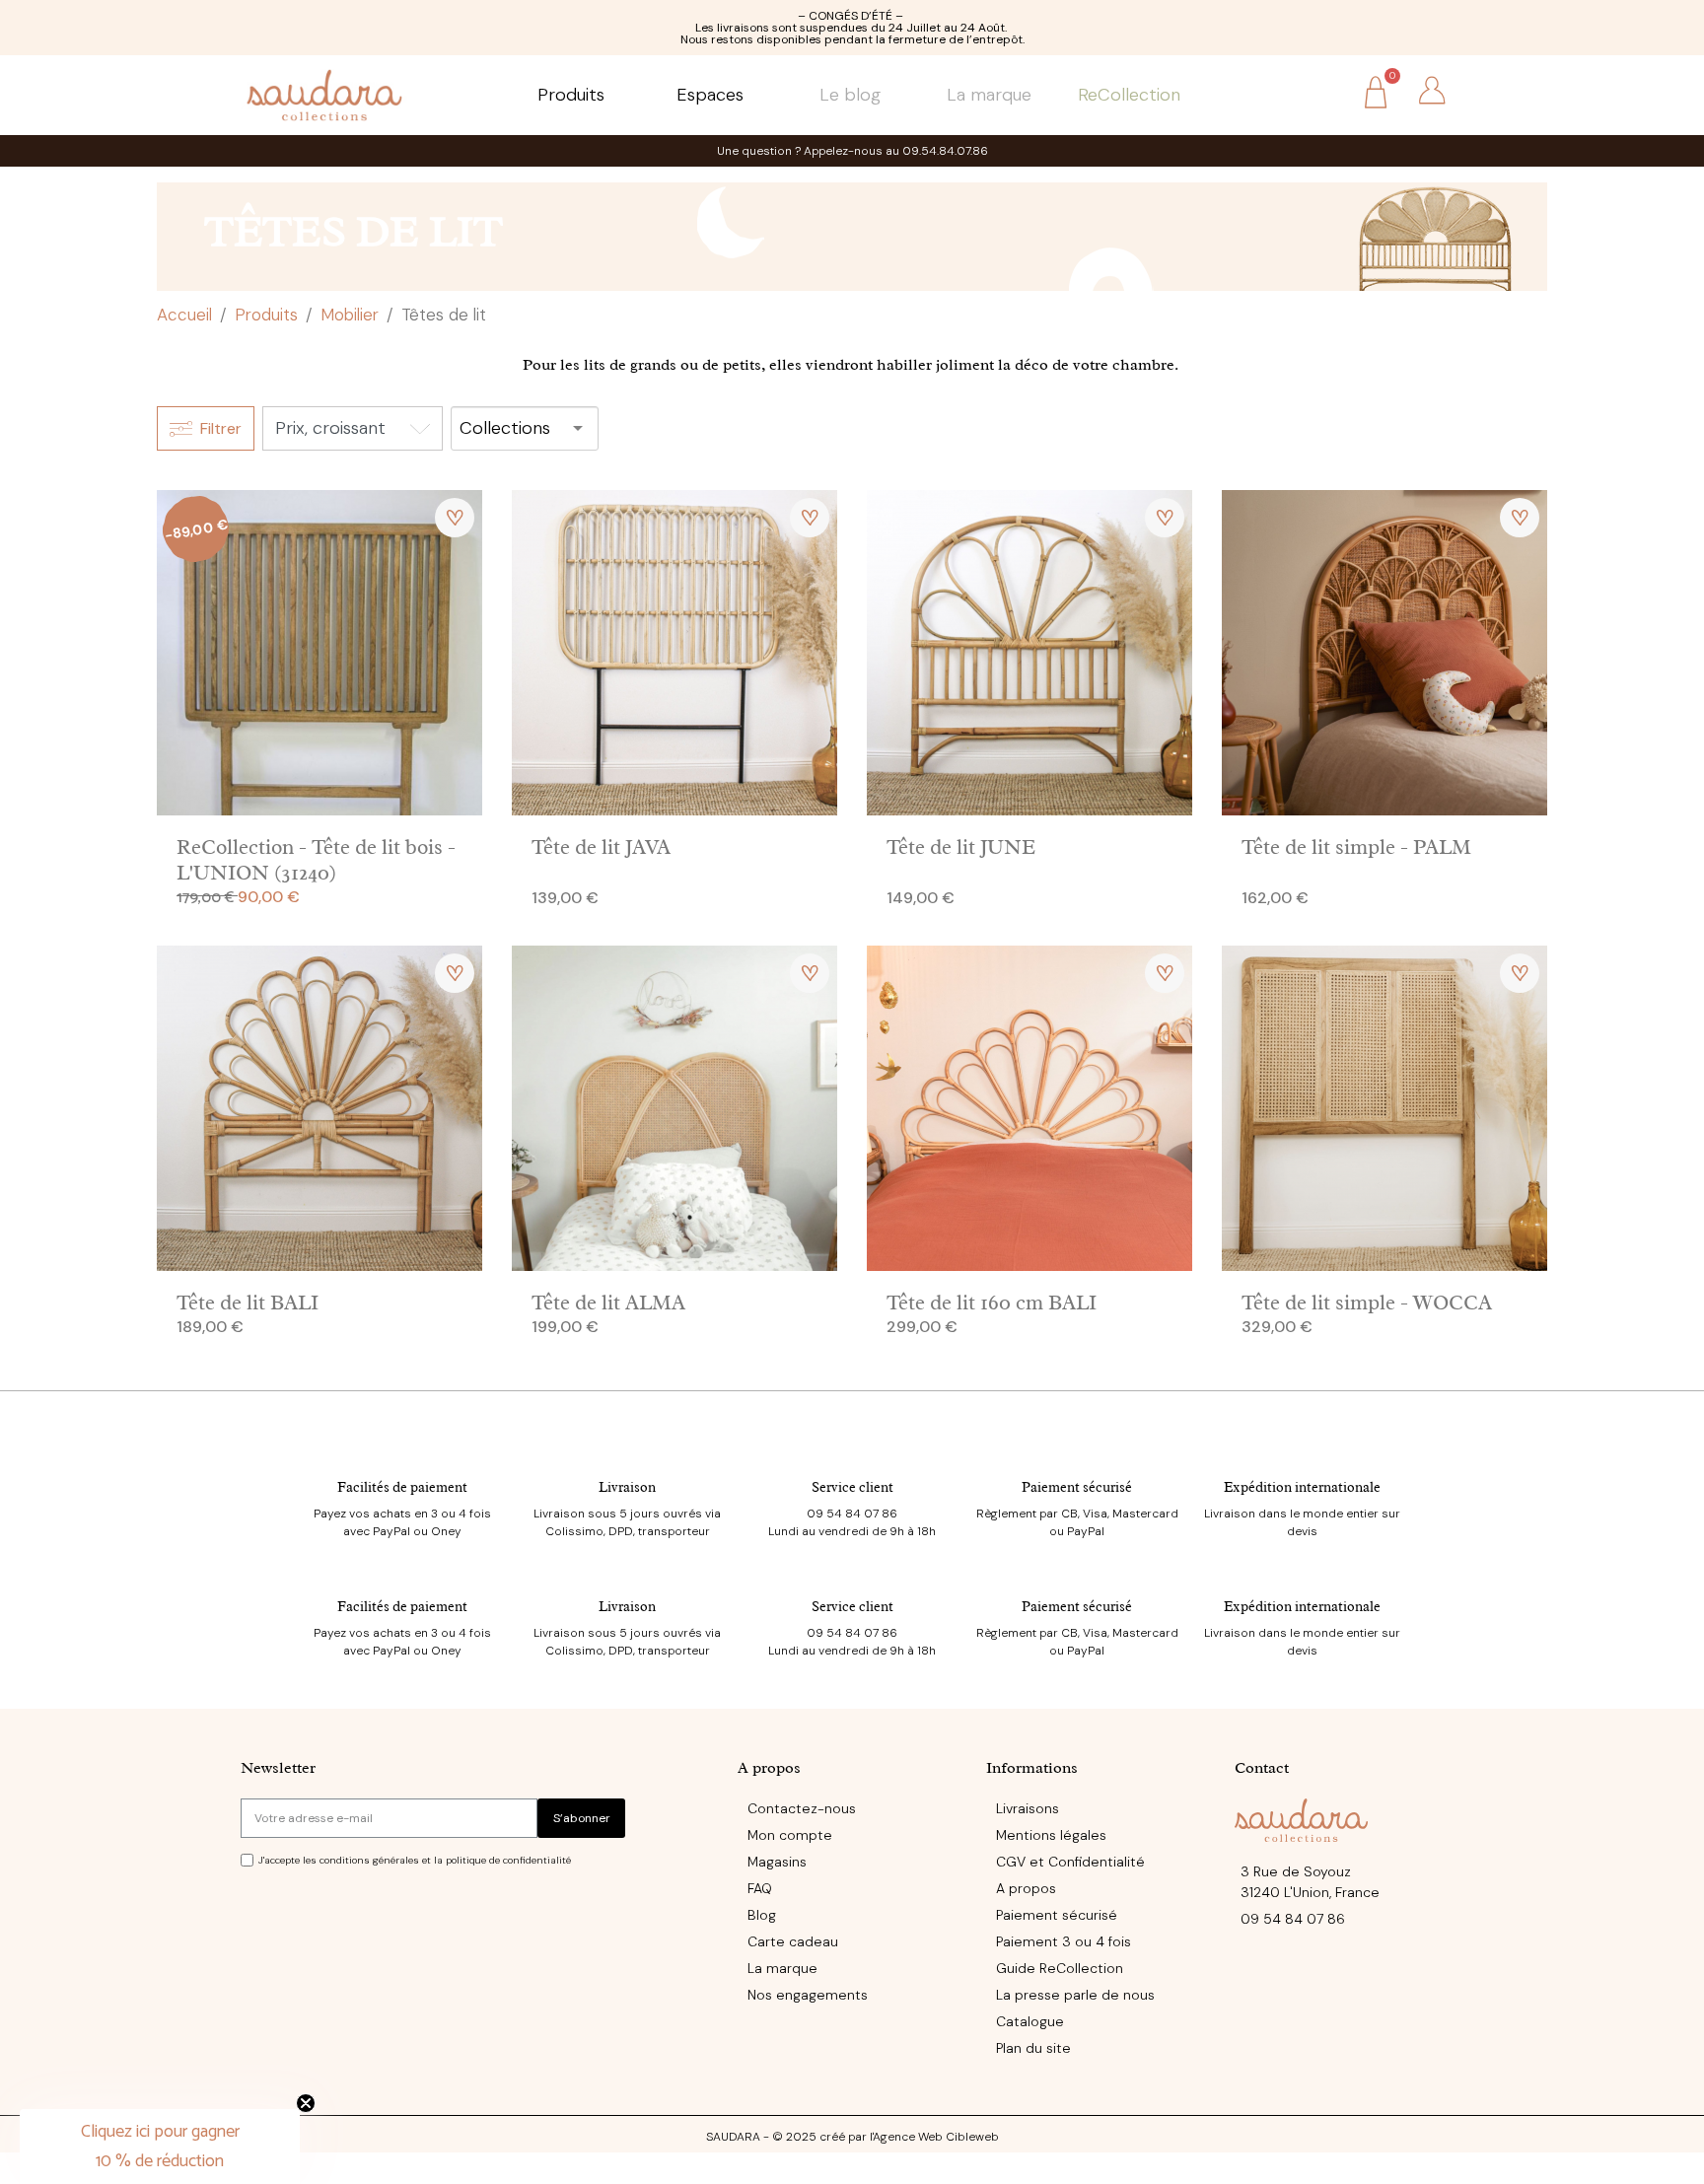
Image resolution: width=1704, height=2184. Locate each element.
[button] (1320, 92)
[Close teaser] (306, 2103)
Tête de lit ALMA (608, 1303)
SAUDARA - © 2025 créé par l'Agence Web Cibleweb (852, 2137)
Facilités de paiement (402, 1487)
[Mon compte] (1432, 91)
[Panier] (1376, 95)
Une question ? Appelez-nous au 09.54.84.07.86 (852, 151)
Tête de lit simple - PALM (1356, 847)
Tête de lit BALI (248, 1303)
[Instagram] (289, 2086)
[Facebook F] (248, 2086)
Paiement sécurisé (1077, 1487)
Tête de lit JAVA (601, 847)
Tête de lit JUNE (961, 847)
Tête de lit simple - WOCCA (1367, 1303)
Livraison (627, 1487)
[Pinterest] (329, 2086)
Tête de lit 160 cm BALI (992, 1303)
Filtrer (221, 428)
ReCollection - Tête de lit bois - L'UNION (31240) (316, 859)
